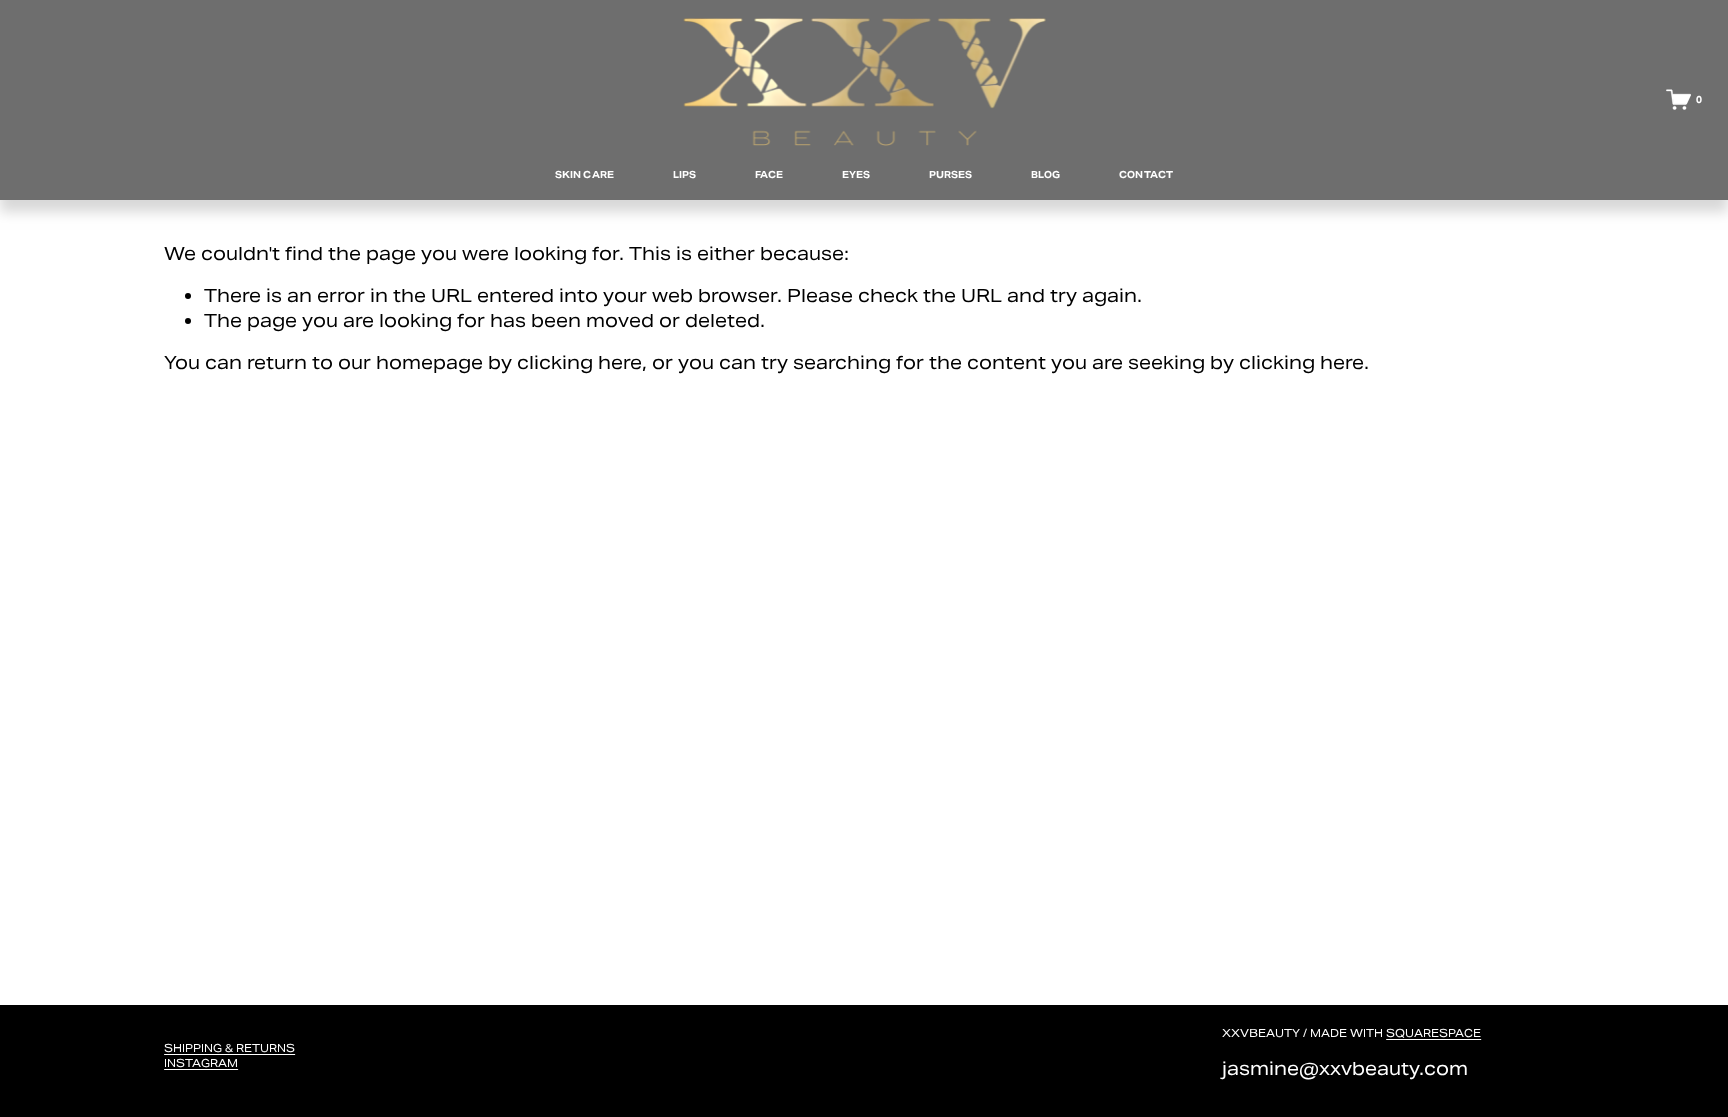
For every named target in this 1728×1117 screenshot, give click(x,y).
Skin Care (584, 174)
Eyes (856, 174)
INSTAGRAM (201, 1063)
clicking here (579, 362)
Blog (1045, 174)
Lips (684, 174)
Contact (1146, 174)
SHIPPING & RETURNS (229, 1048)
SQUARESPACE (1433, 1033)
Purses (951, 174)
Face (769, 174)
